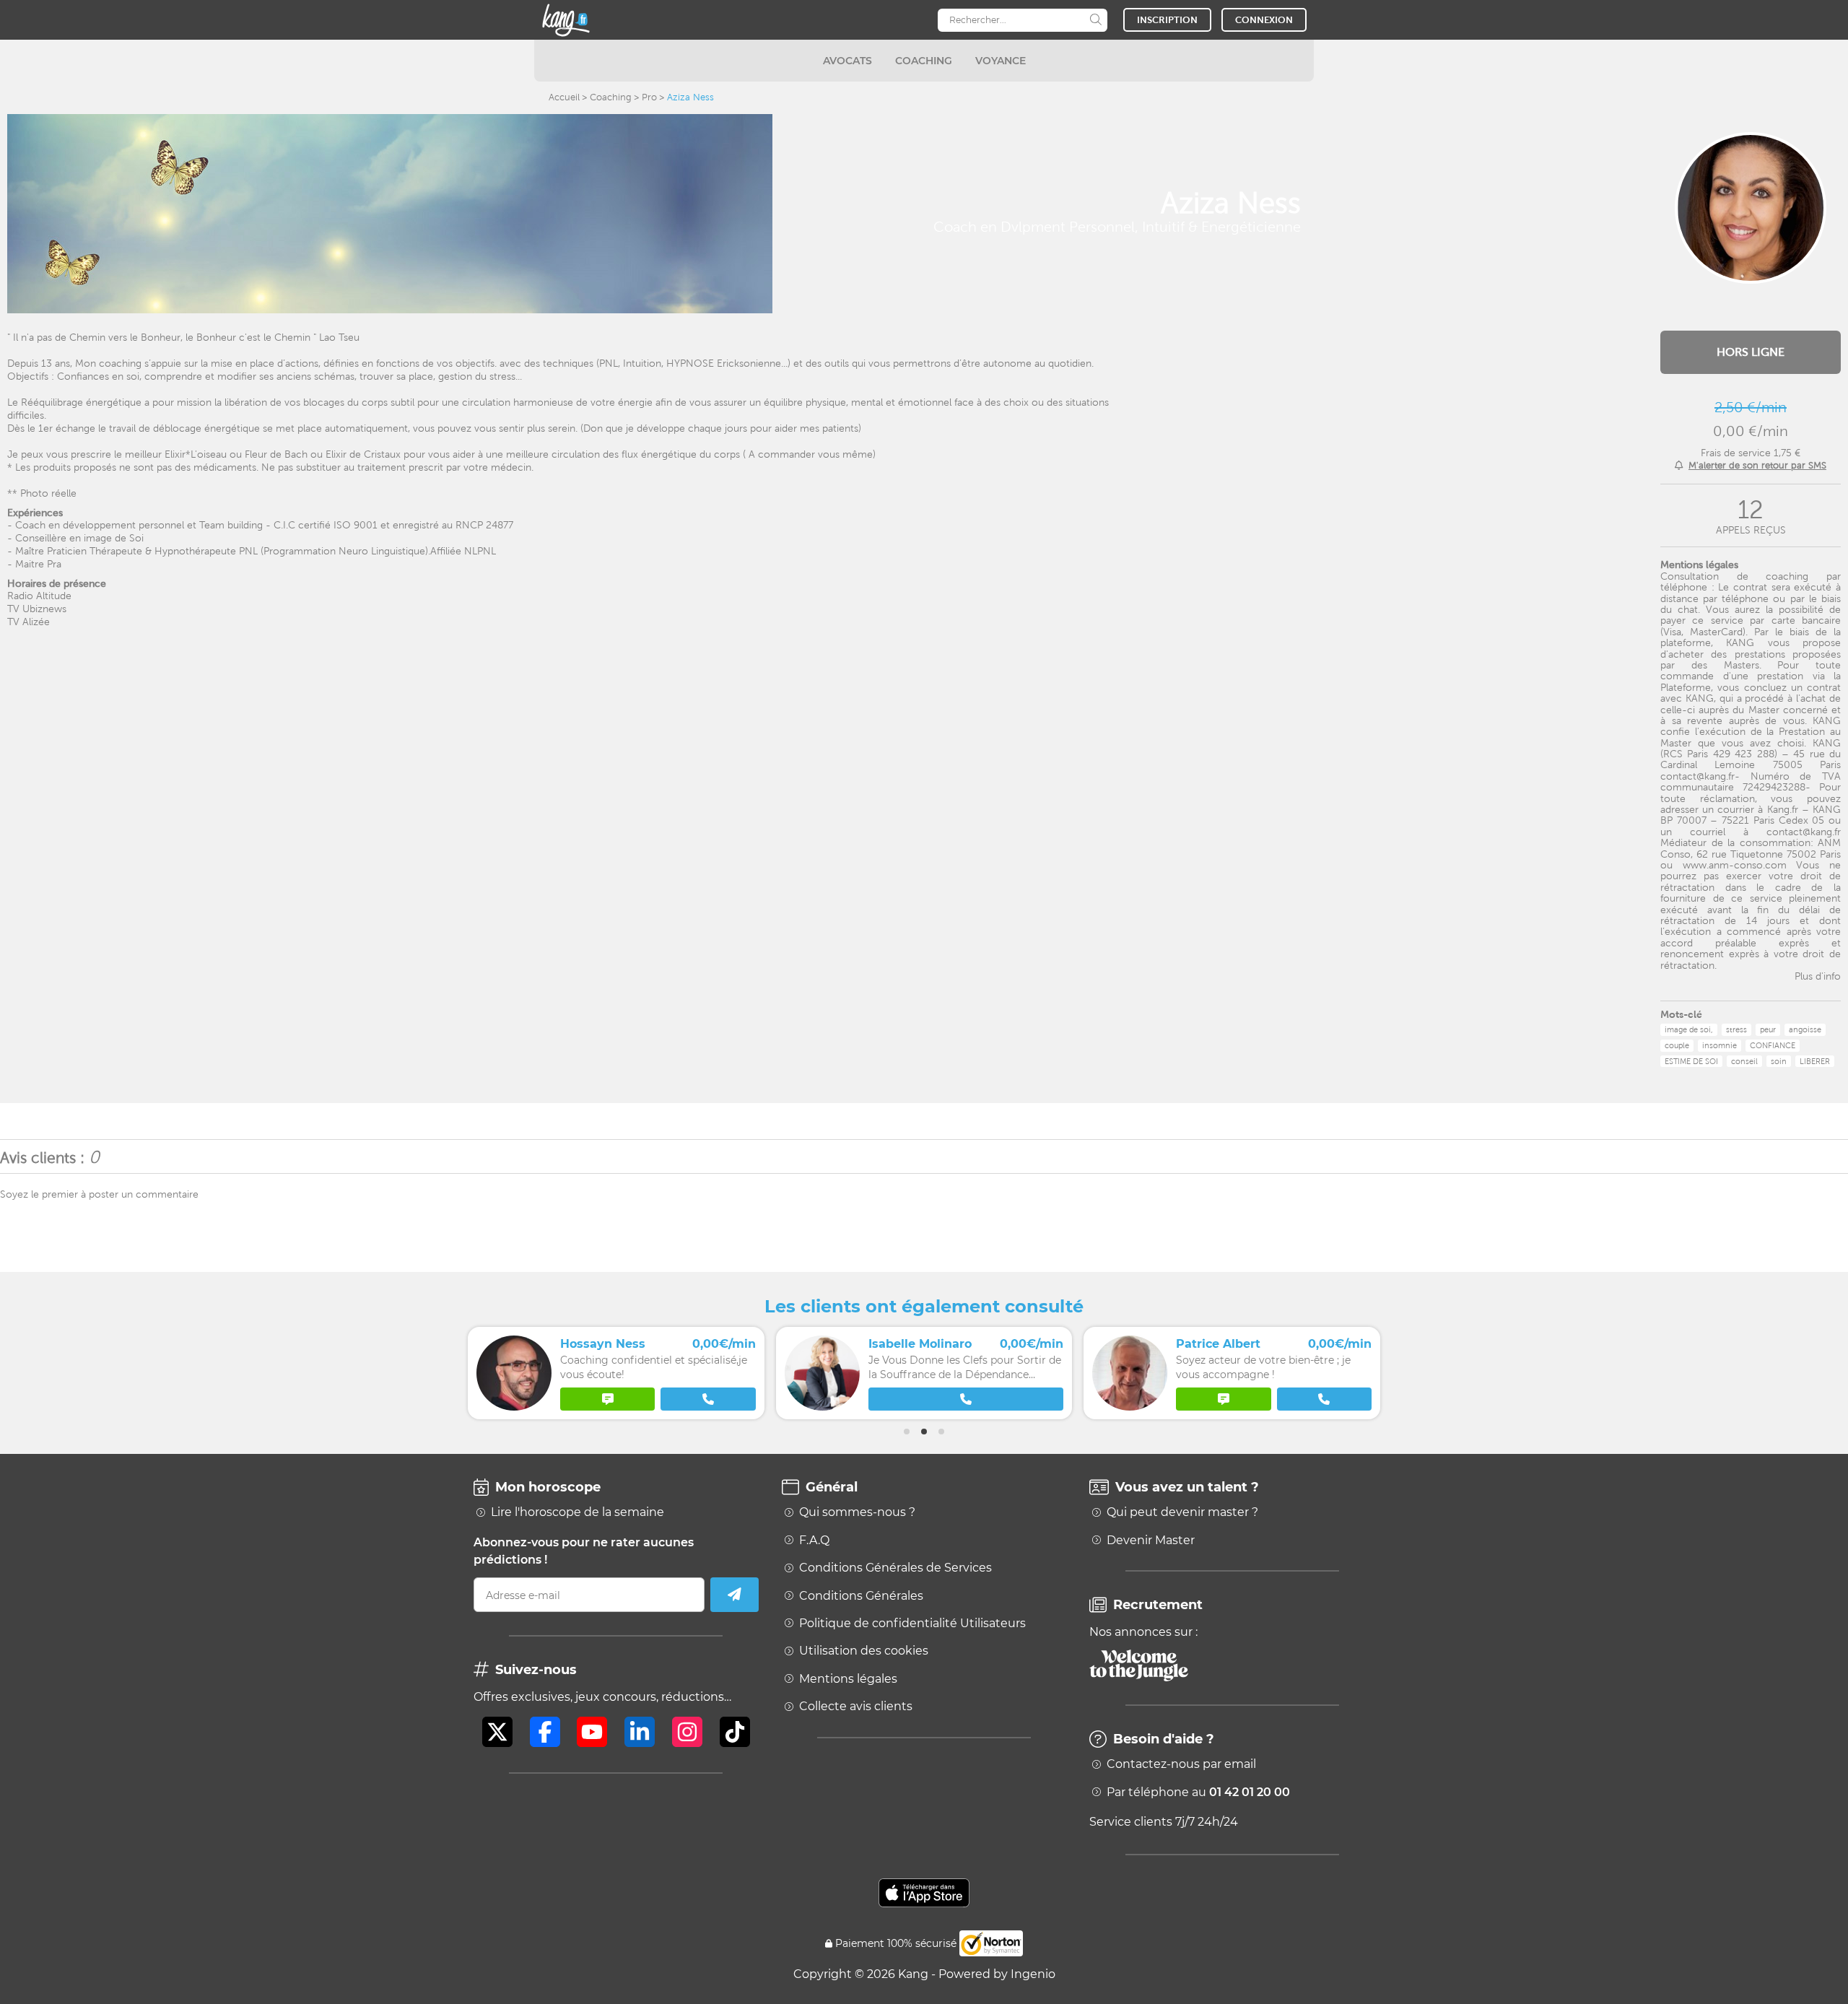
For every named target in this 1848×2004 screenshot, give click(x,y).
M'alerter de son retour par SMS (1757, 465)
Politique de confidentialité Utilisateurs (912, 1624)
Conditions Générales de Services (895, 1568)
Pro (649, 97)
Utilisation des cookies (864, 1651)
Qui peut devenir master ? (1182, 1512)
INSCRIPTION (1167, 20)
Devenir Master (1151, 1541)
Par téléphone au (1198, 1792)
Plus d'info (1818, 976)
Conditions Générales (861, 1596)
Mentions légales (848, 1679)
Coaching (611, 97)
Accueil (564, 97)
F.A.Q (814, 1541)
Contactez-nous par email (1181, 1764)
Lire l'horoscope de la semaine (577, 1512)
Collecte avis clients (856, 1707)
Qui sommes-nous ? (857, 1512)
